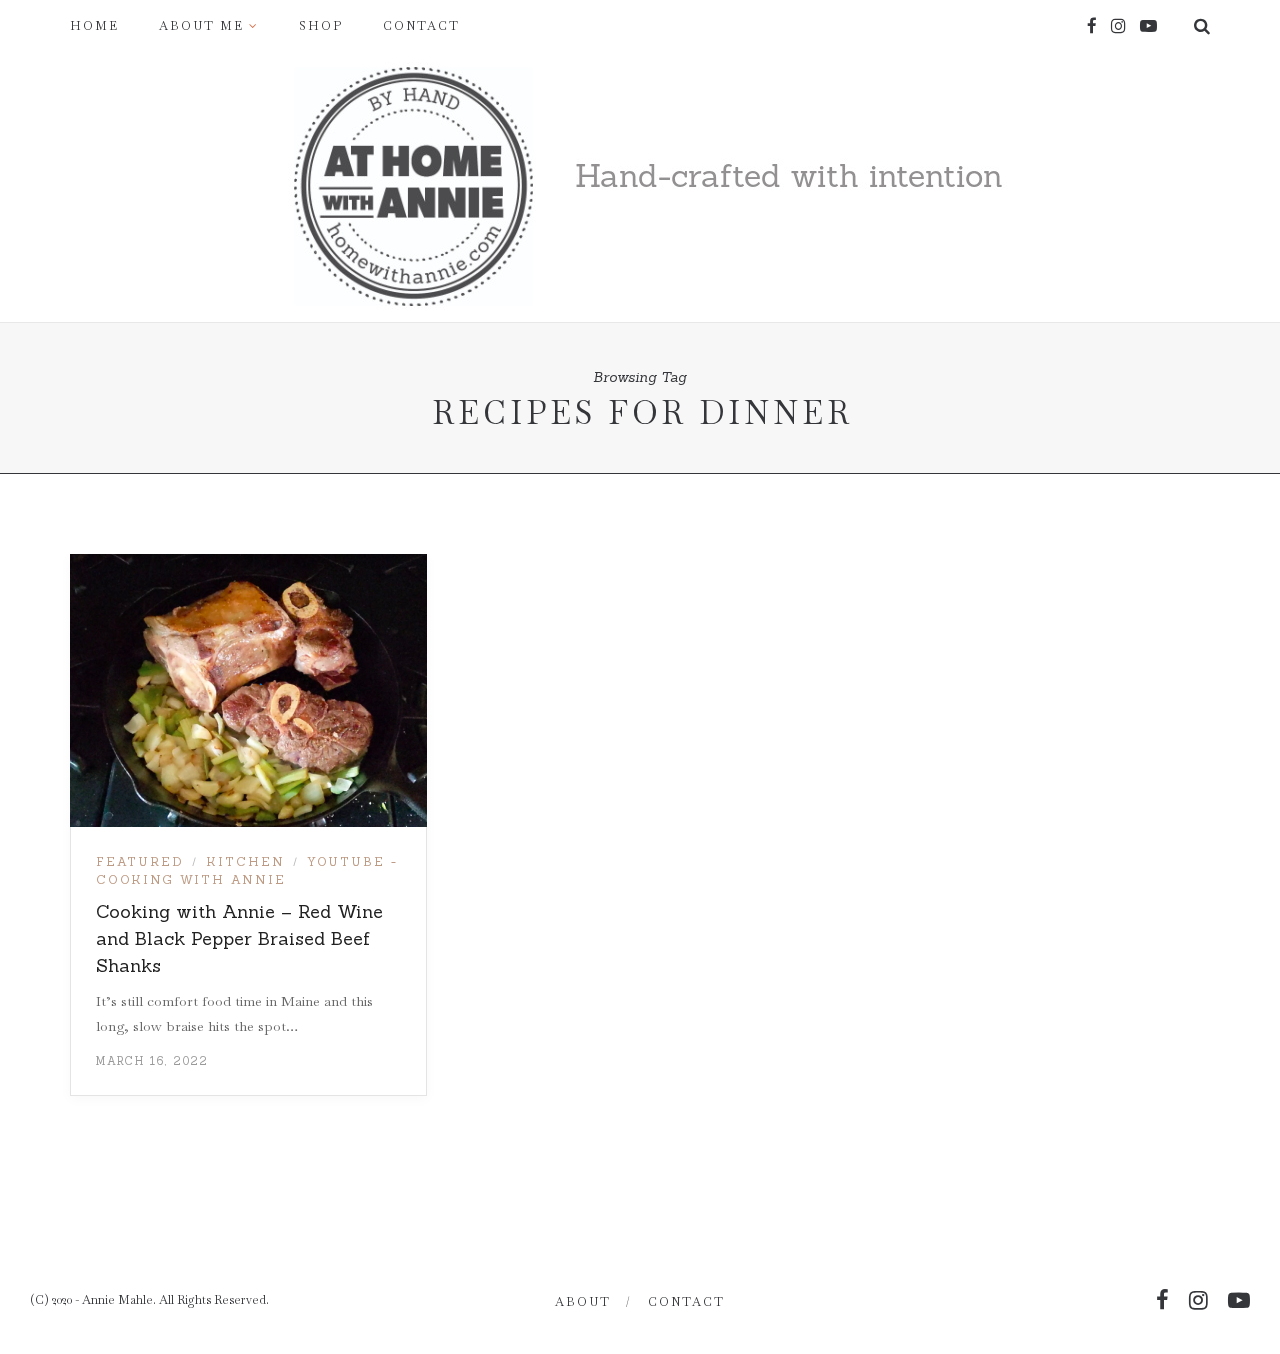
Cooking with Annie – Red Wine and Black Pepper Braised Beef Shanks (239, 938)
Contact (421, 26)
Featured (140, 861)
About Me (201, 26)
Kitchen (245, 861)
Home (94, 26)
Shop (321, 26)
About (583, 1302)
